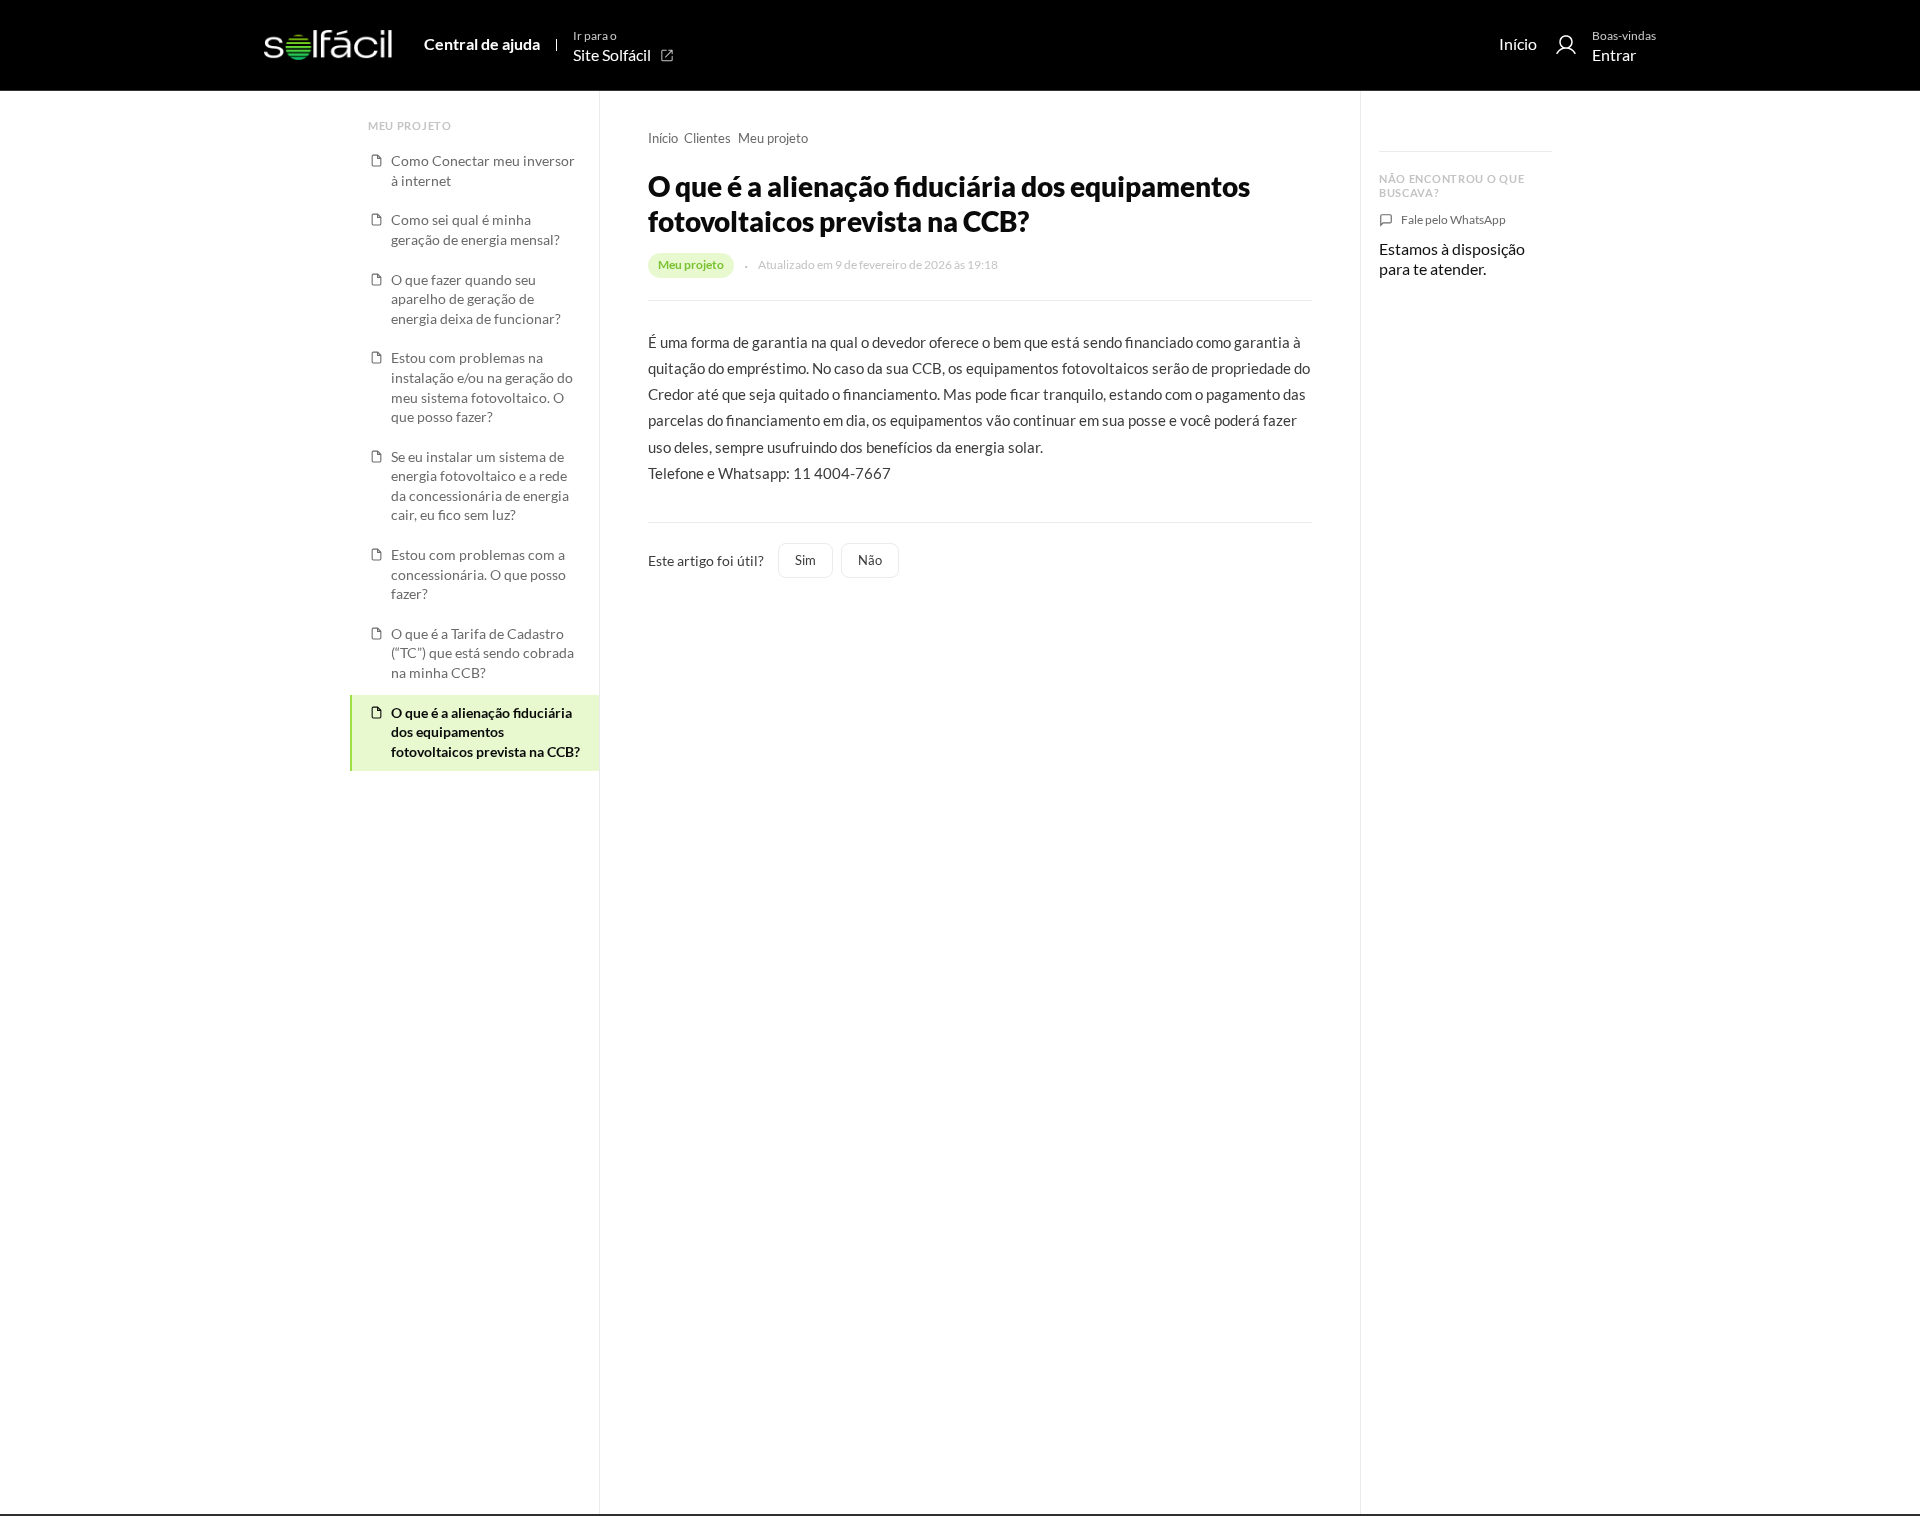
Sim (805, 560)
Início (1518, 43)
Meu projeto (773, 138)
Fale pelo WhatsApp (1453, 219)
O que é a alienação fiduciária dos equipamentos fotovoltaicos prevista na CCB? (485, 732)
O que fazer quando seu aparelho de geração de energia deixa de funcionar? (476, 299)
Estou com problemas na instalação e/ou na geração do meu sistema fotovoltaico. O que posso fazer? (482, 387)
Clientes (707, 138)
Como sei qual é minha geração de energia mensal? (475, 230)
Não (870, 560)
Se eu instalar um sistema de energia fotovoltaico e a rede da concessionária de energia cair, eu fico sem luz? (480, 486)
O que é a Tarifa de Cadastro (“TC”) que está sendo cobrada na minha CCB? (482, 653)
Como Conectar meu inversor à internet (483, 171)
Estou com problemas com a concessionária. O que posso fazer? (478, 574)
